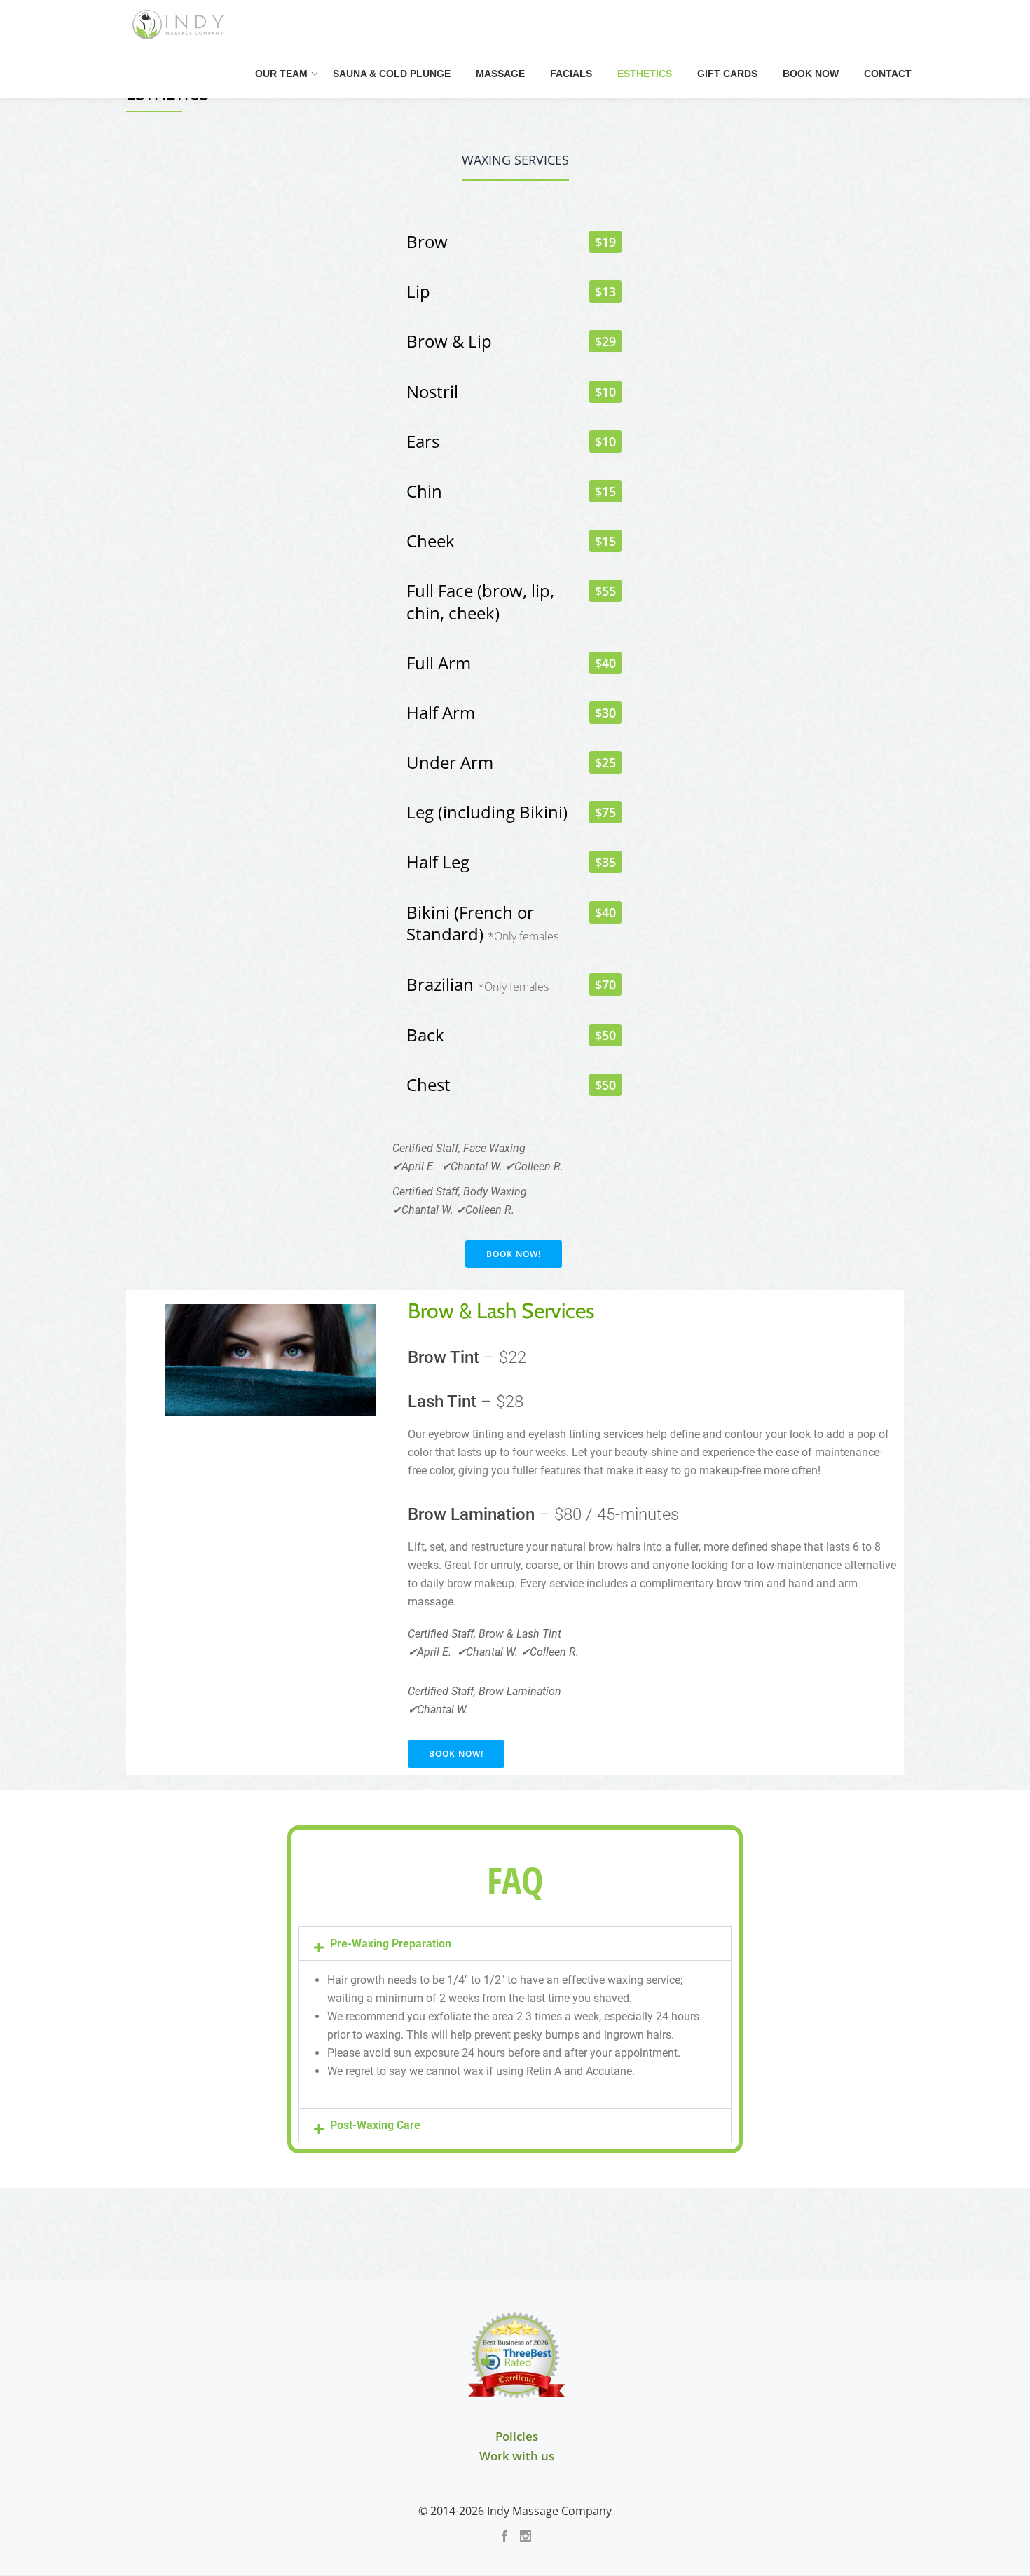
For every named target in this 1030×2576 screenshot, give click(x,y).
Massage (500, 74)
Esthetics (645, 74)
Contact (888, 74)
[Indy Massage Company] (180, 25)
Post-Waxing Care (375, 2125)
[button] (515, 1944)
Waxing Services (515, 160)
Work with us (517, 2456)
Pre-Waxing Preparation (391, 1944)
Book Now (811, 74)
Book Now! (514, 1254)
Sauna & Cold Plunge (392, 74)
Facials (571, 74)
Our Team (281, 74)
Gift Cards (727, 74)
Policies (517, 2436)
